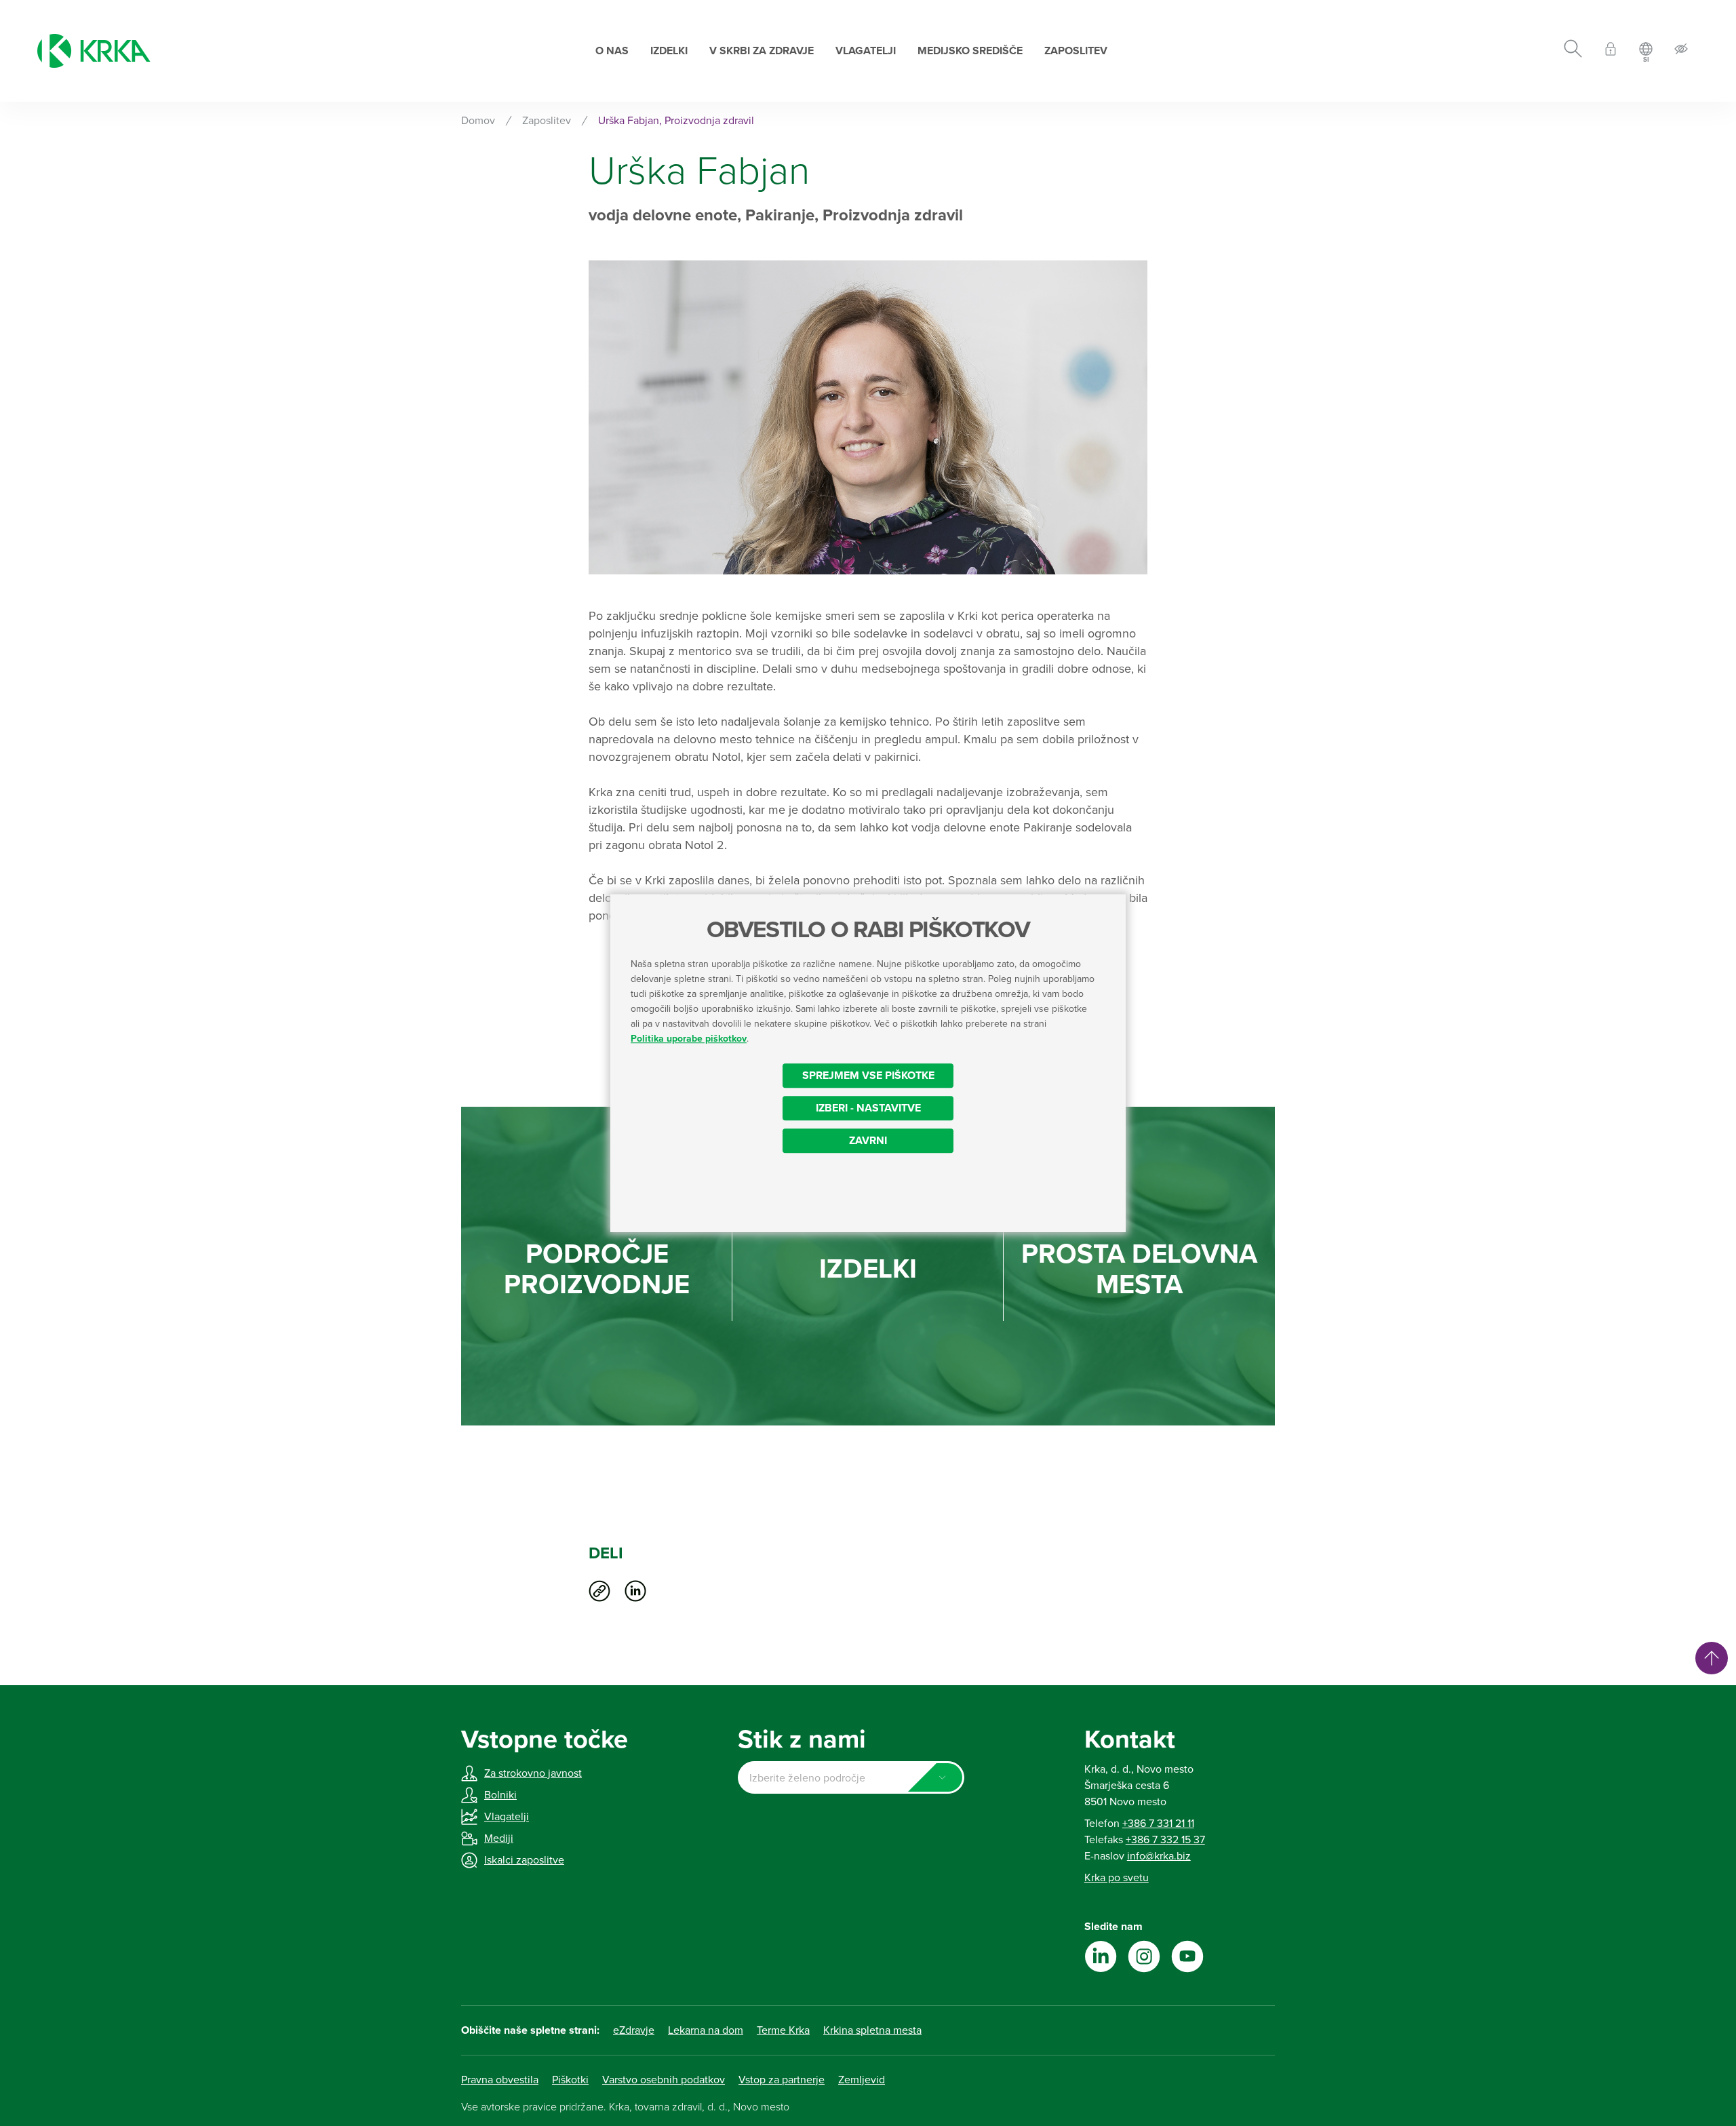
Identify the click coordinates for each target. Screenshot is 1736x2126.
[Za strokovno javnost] (1611, 51)
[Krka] (94, 51)
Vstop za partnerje (782, 2080)
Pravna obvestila (500, 2080)
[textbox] (851, 1778)
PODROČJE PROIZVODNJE (597, 1269)
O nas (612, 51)
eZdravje (634, 2030)
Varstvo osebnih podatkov (664, 2080)
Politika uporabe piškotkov (689, 1039)
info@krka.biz (1159, 1856)
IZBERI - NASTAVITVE (868, 1108)
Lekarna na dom (706, 2030)
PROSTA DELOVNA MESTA (1139, 1269)
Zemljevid (862, 2080)
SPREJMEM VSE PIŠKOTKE (868, 1076)
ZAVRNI (868, 1141)
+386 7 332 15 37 (1165, 1840)
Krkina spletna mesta (872, 2030)
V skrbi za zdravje (762, 51)
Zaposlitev (1076, 51)
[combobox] (851, 1777)
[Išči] (1573, 51)
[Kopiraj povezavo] (599, 1591)
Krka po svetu (1117, 1878)
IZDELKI (868, 1269)
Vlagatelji (866, 51)
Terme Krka (783, 2030)
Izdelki (669, 51)
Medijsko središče (970, 51)
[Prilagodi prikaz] (1681, 51)
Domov (478, 121)
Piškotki (570, 2080)
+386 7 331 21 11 (1158, 1824)
